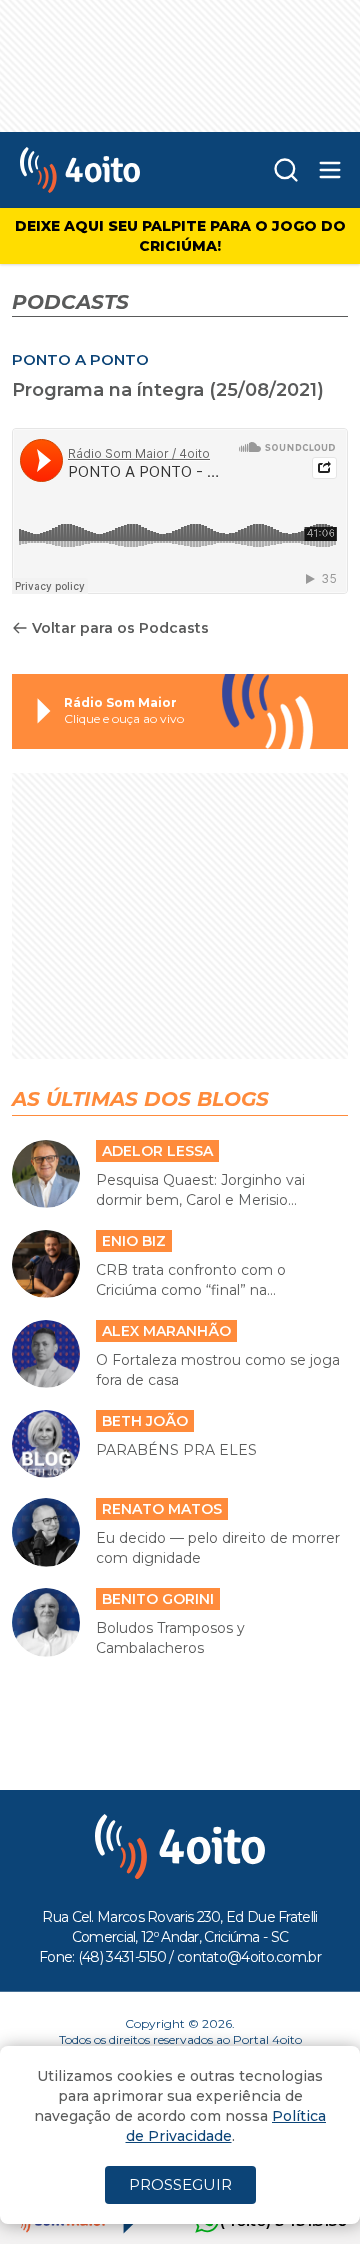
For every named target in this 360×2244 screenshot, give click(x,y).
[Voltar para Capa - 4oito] (109, 230)
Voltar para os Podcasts (120, 688)
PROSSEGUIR (180, 2184)
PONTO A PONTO (80, 419)
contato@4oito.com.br (249, 2017)
